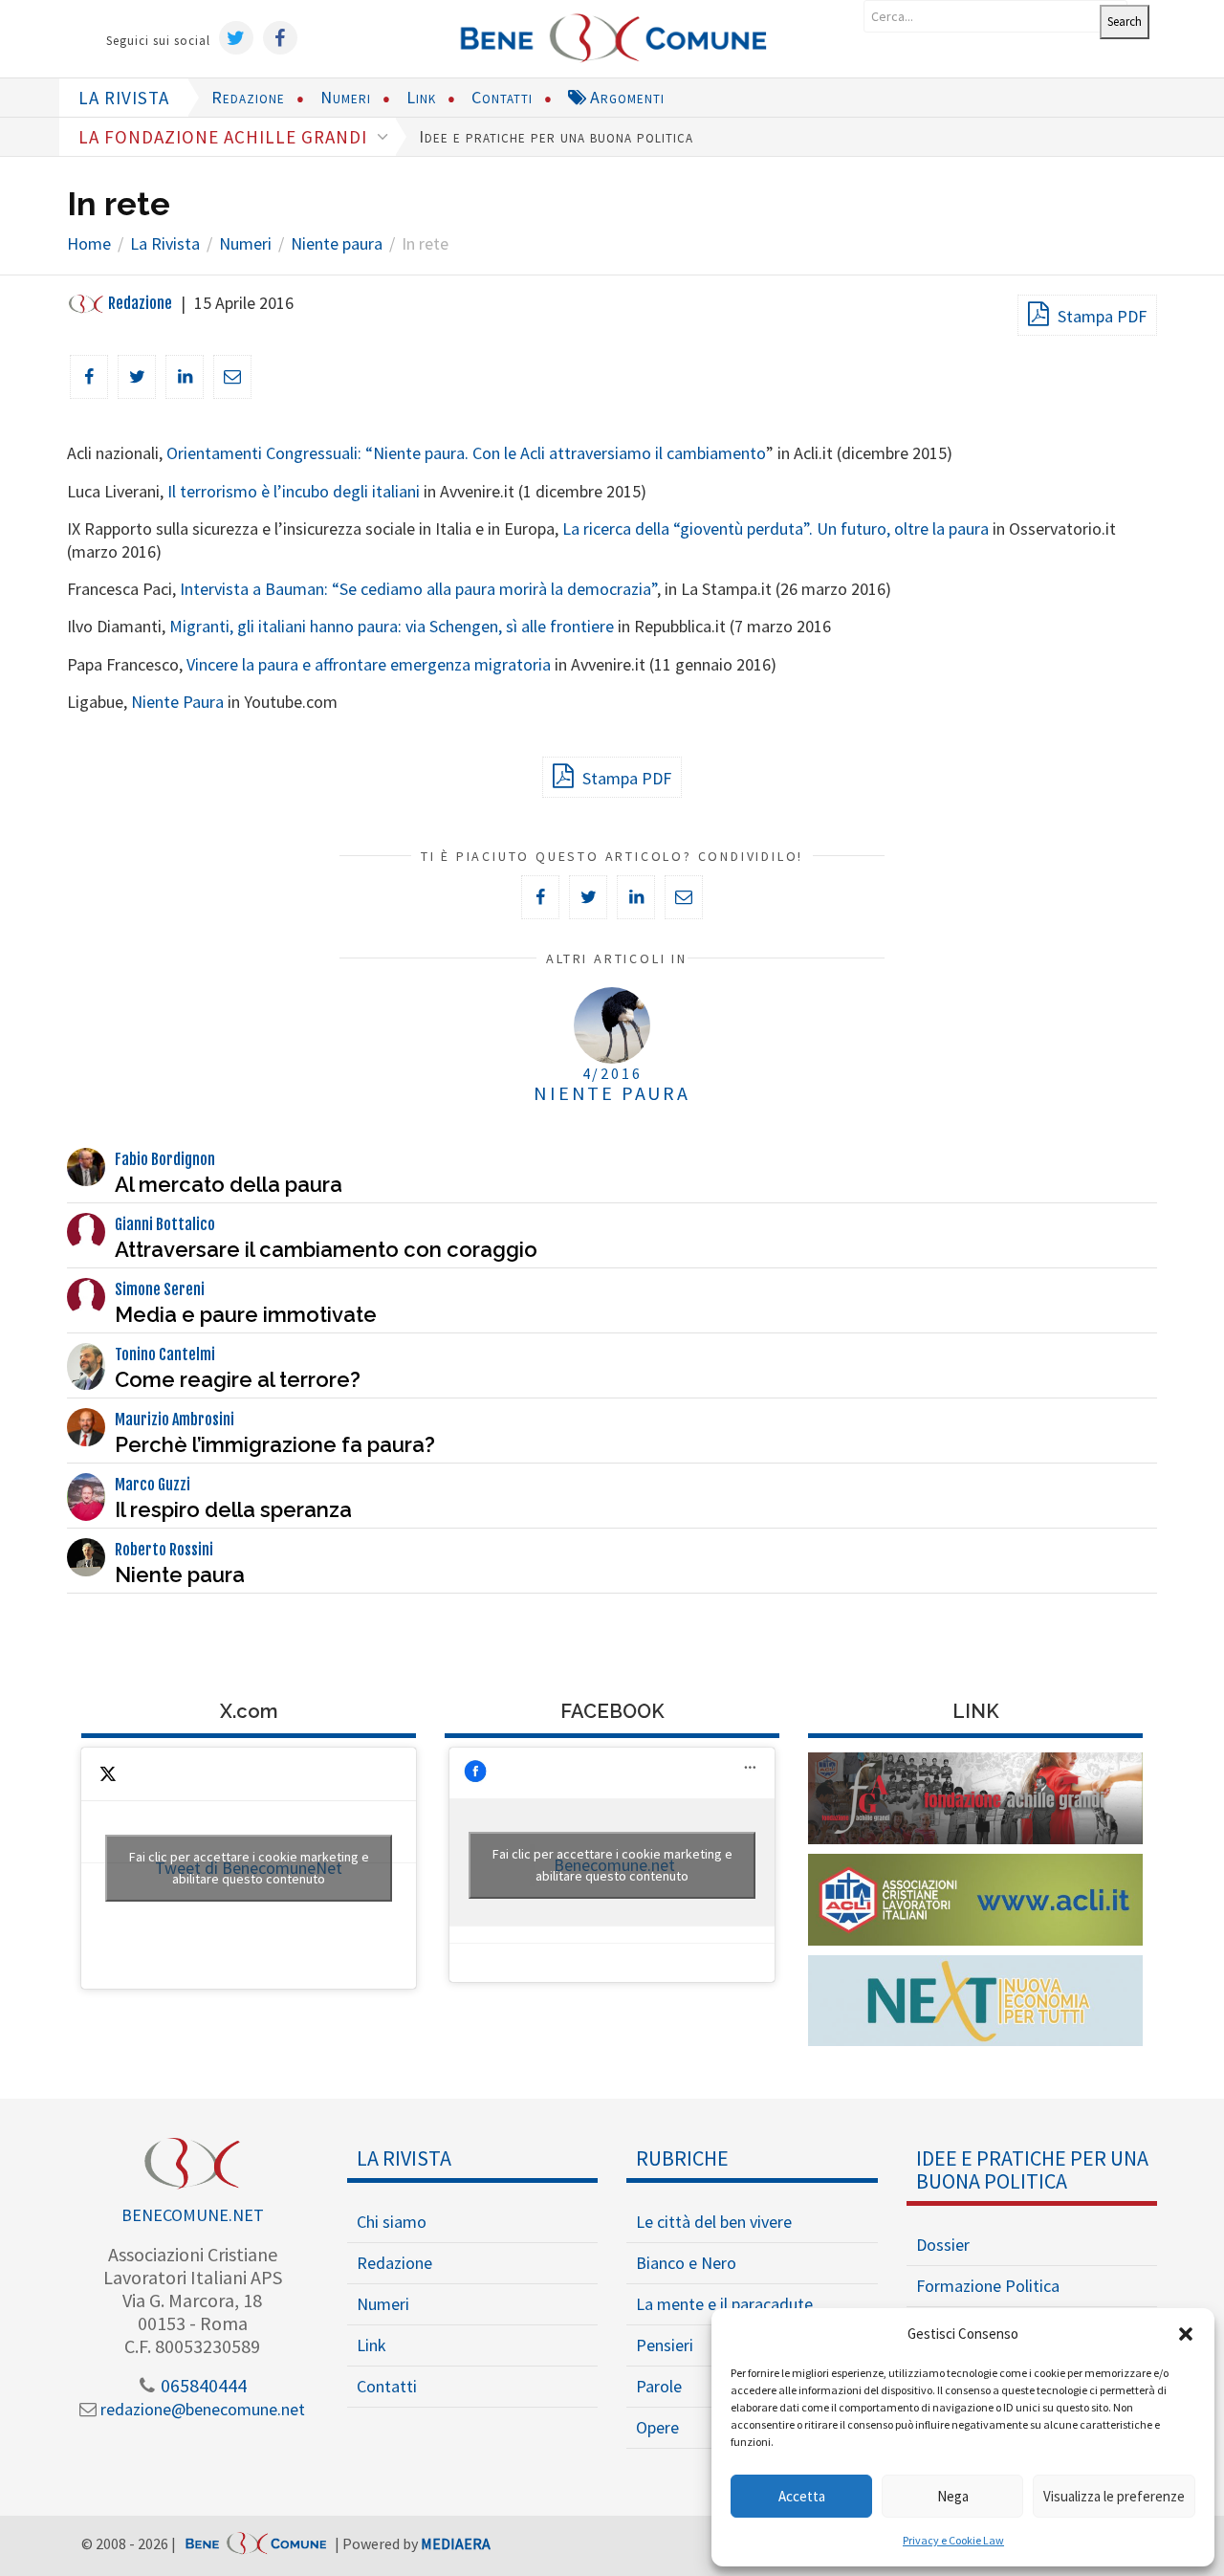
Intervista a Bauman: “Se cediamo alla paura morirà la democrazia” (418, 589)
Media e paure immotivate (246, 1314)
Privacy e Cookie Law (953, 2540)
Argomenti (625, 97)
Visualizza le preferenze (1114, 2496)
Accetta (802, 2496)
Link (421, 97)
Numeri (346, 97)
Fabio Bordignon (165, 1159)
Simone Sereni (160, 1289)
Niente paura (180, 1574)
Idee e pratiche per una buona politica (556, 136)
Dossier (943, 2245)
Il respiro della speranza (233, 1509)
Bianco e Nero (686, 2263)
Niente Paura (177, 702)
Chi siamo (392, 2222)
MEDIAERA (456, 2543)
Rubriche (682, 2158)
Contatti (502, 97)
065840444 (202, 2385)
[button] (1186, 2334)
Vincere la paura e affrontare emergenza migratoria (369, 664)
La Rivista (404, 2158)
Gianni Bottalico (165, 1224)
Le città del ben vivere (714, 2222)
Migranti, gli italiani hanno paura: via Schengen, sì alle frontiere (392, 626)
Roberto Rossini (164, 1550)
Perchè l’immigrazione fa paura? (275, 1444)
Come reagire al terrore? (238, 1379)
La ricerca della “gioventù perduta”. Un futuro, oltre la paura (776, 528)
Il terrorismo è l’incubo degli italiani (294, 491)
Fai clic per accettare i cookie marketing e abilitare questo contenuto (249, 1868)
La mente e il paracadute (724, 2304)
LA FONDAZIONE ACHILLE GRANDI (225, 137)
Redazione (248, 97)
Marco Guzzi (153, 1485)
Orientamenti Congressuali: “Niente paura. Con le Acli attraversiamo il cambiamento (466, 453)
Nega (953, 2496)
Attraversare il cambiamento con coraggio (326, 1249)
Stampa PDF (1100, 316)
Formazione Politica (988, 2286)
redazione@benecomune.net (201, 2409)
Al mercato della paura (229, 1184)
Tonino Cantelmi (165, 1354)
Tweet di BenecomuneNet (249, 1868)
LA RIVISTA (124, 98)
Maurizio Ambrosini (175, 1420)
